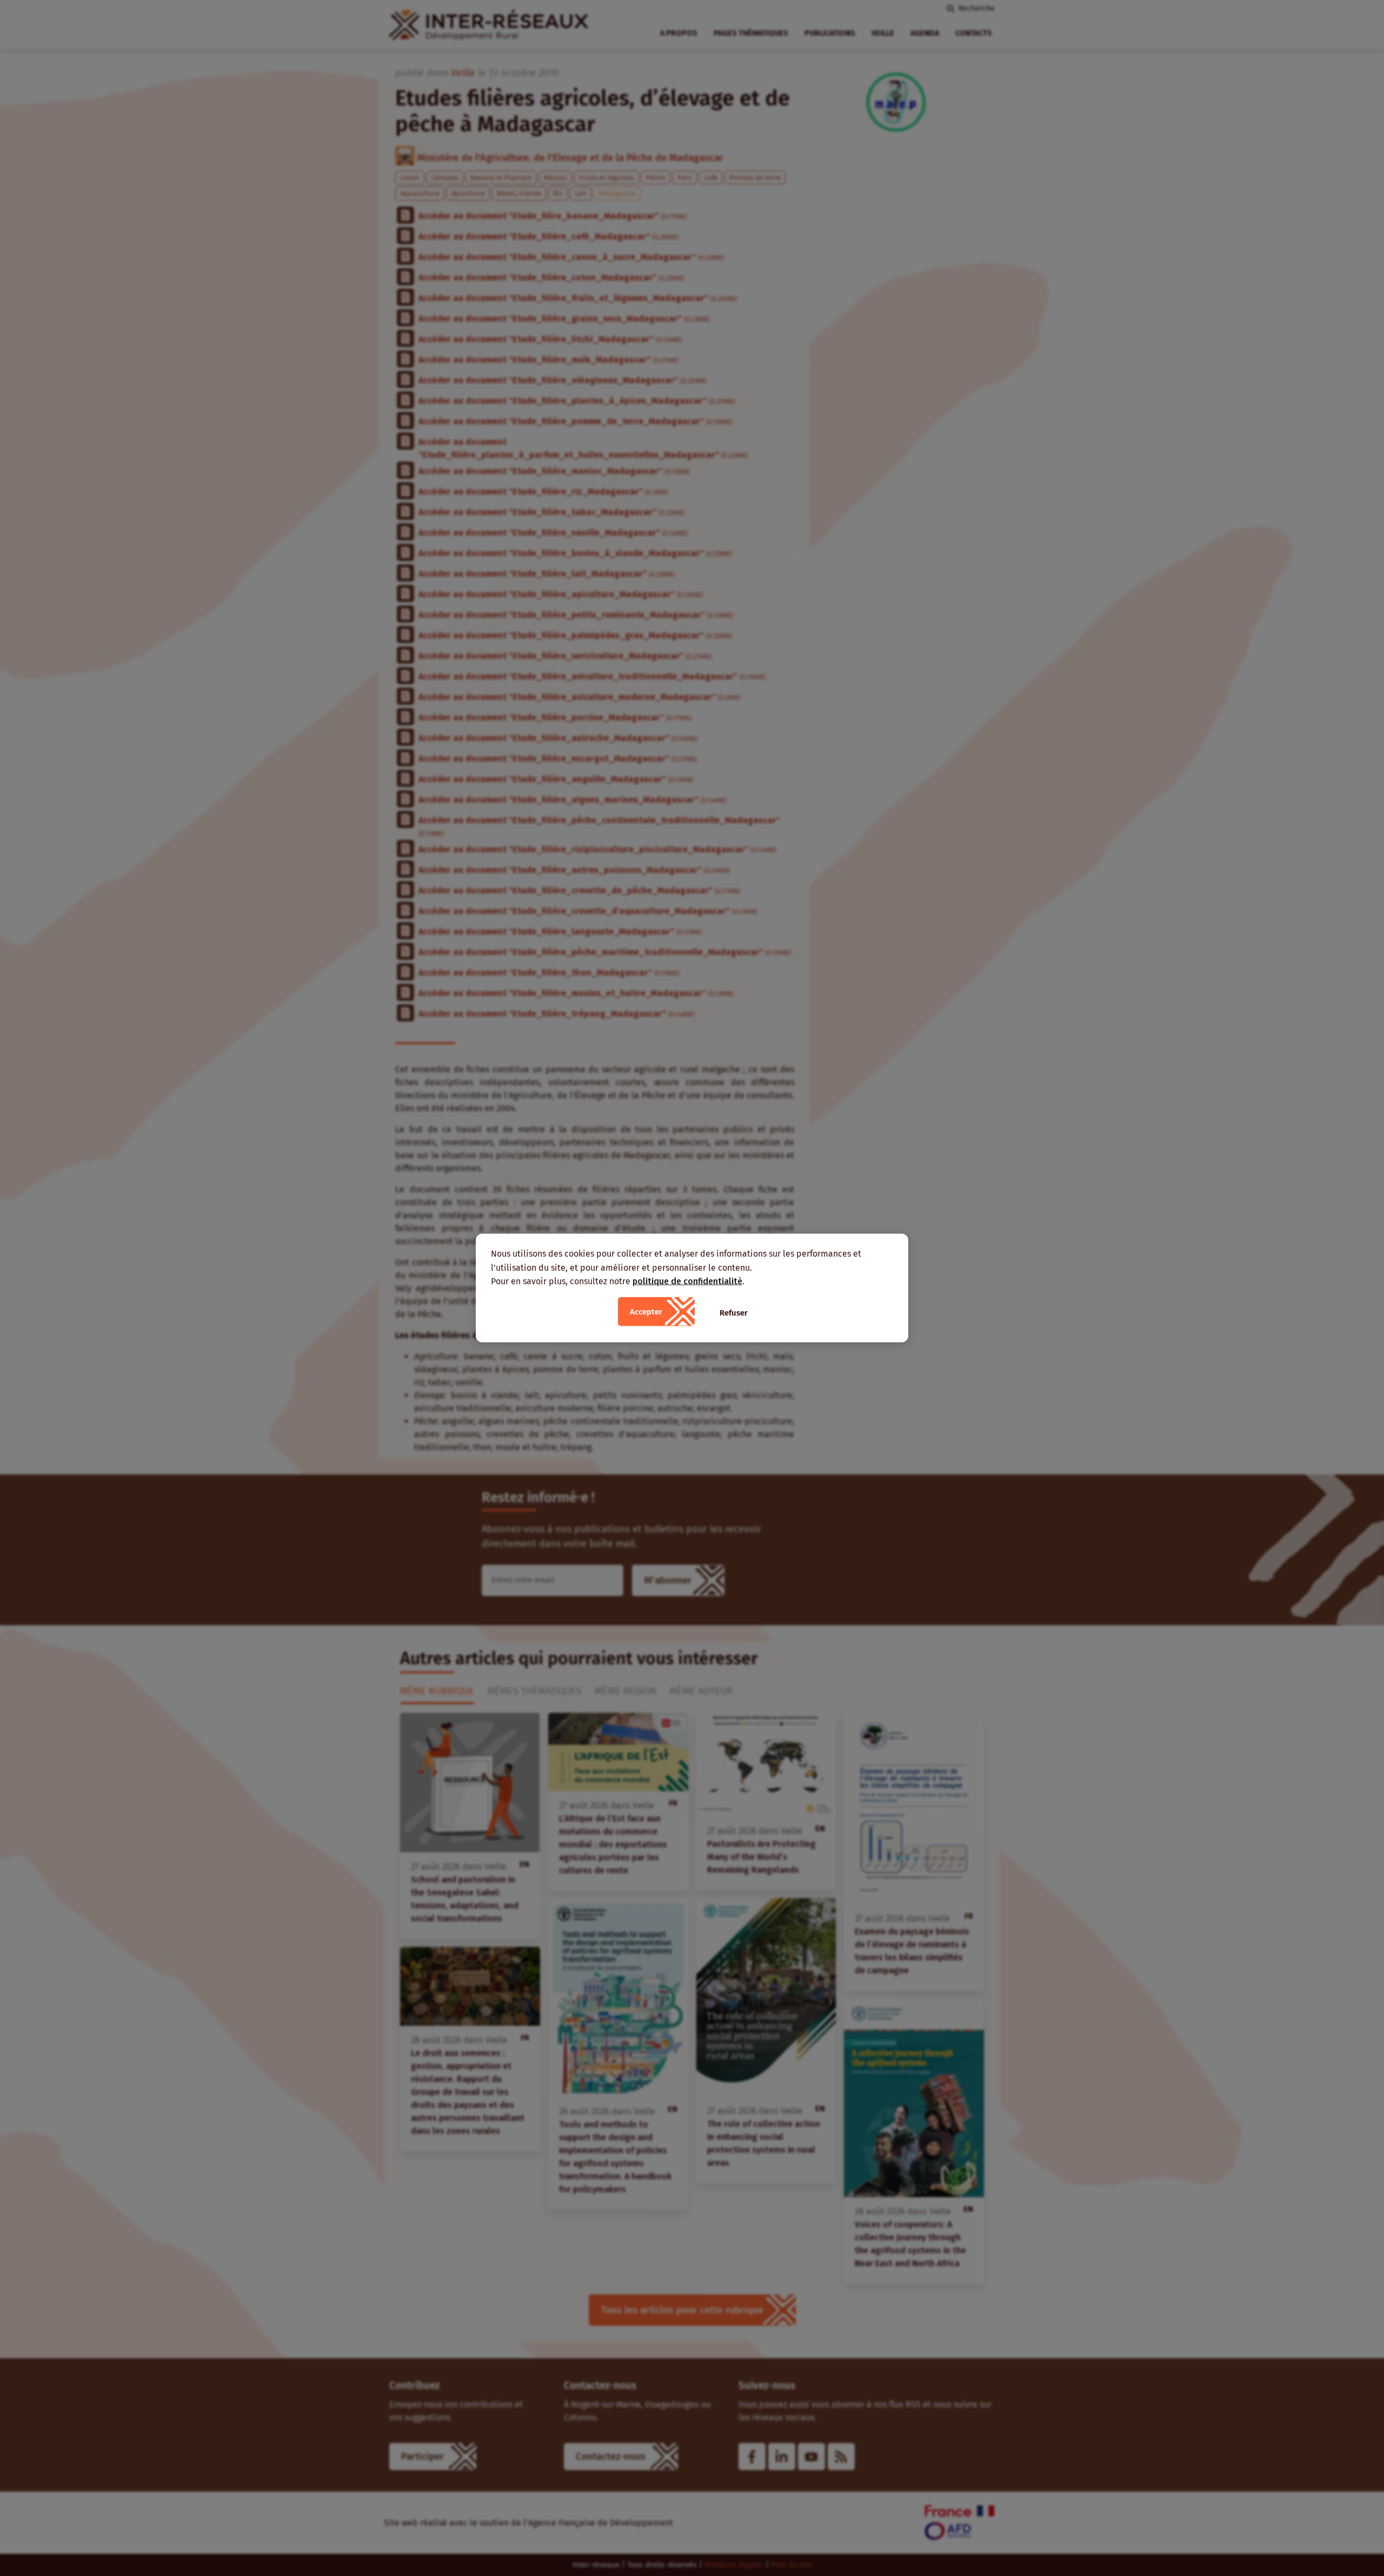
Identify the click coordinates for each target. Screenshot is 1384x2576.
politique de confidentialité (687, 1281)
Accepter (646, 1311)
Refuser (734, 1312)
